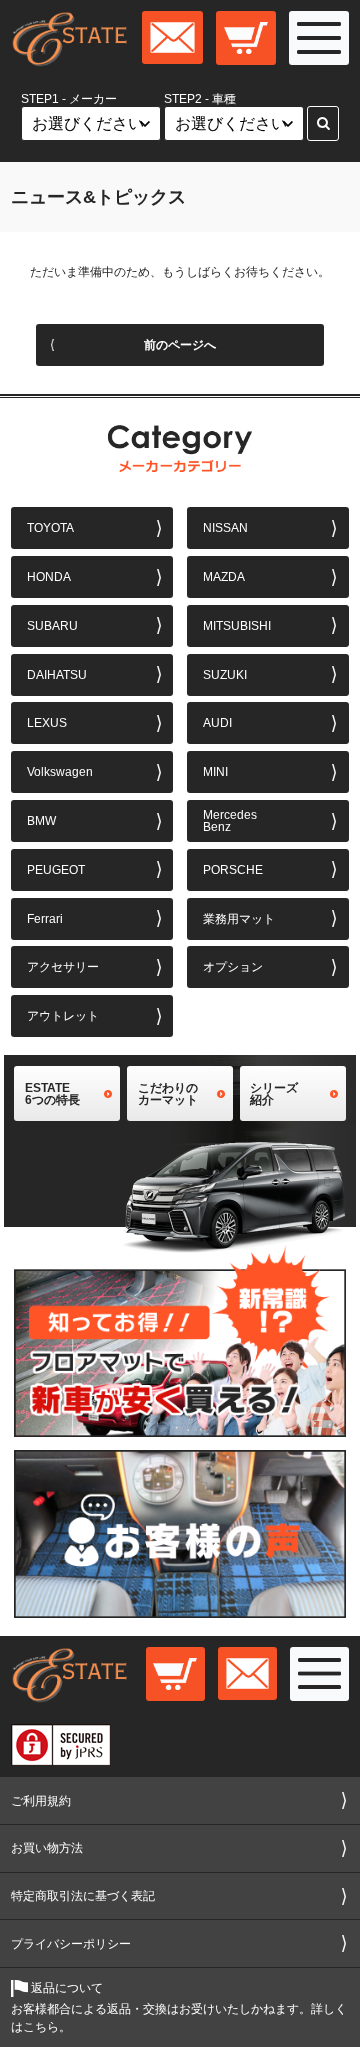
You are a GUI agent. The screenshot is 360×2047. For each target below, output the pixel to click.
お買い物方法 (47, 1848)
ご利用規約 (41, 1801)
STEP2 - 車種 (200, 99)
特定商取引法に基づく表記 (83, 1896)
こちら (41, 2027)
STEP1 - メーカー (69, 99)
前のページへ (180, 345)
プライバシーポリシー (71, 1944)
